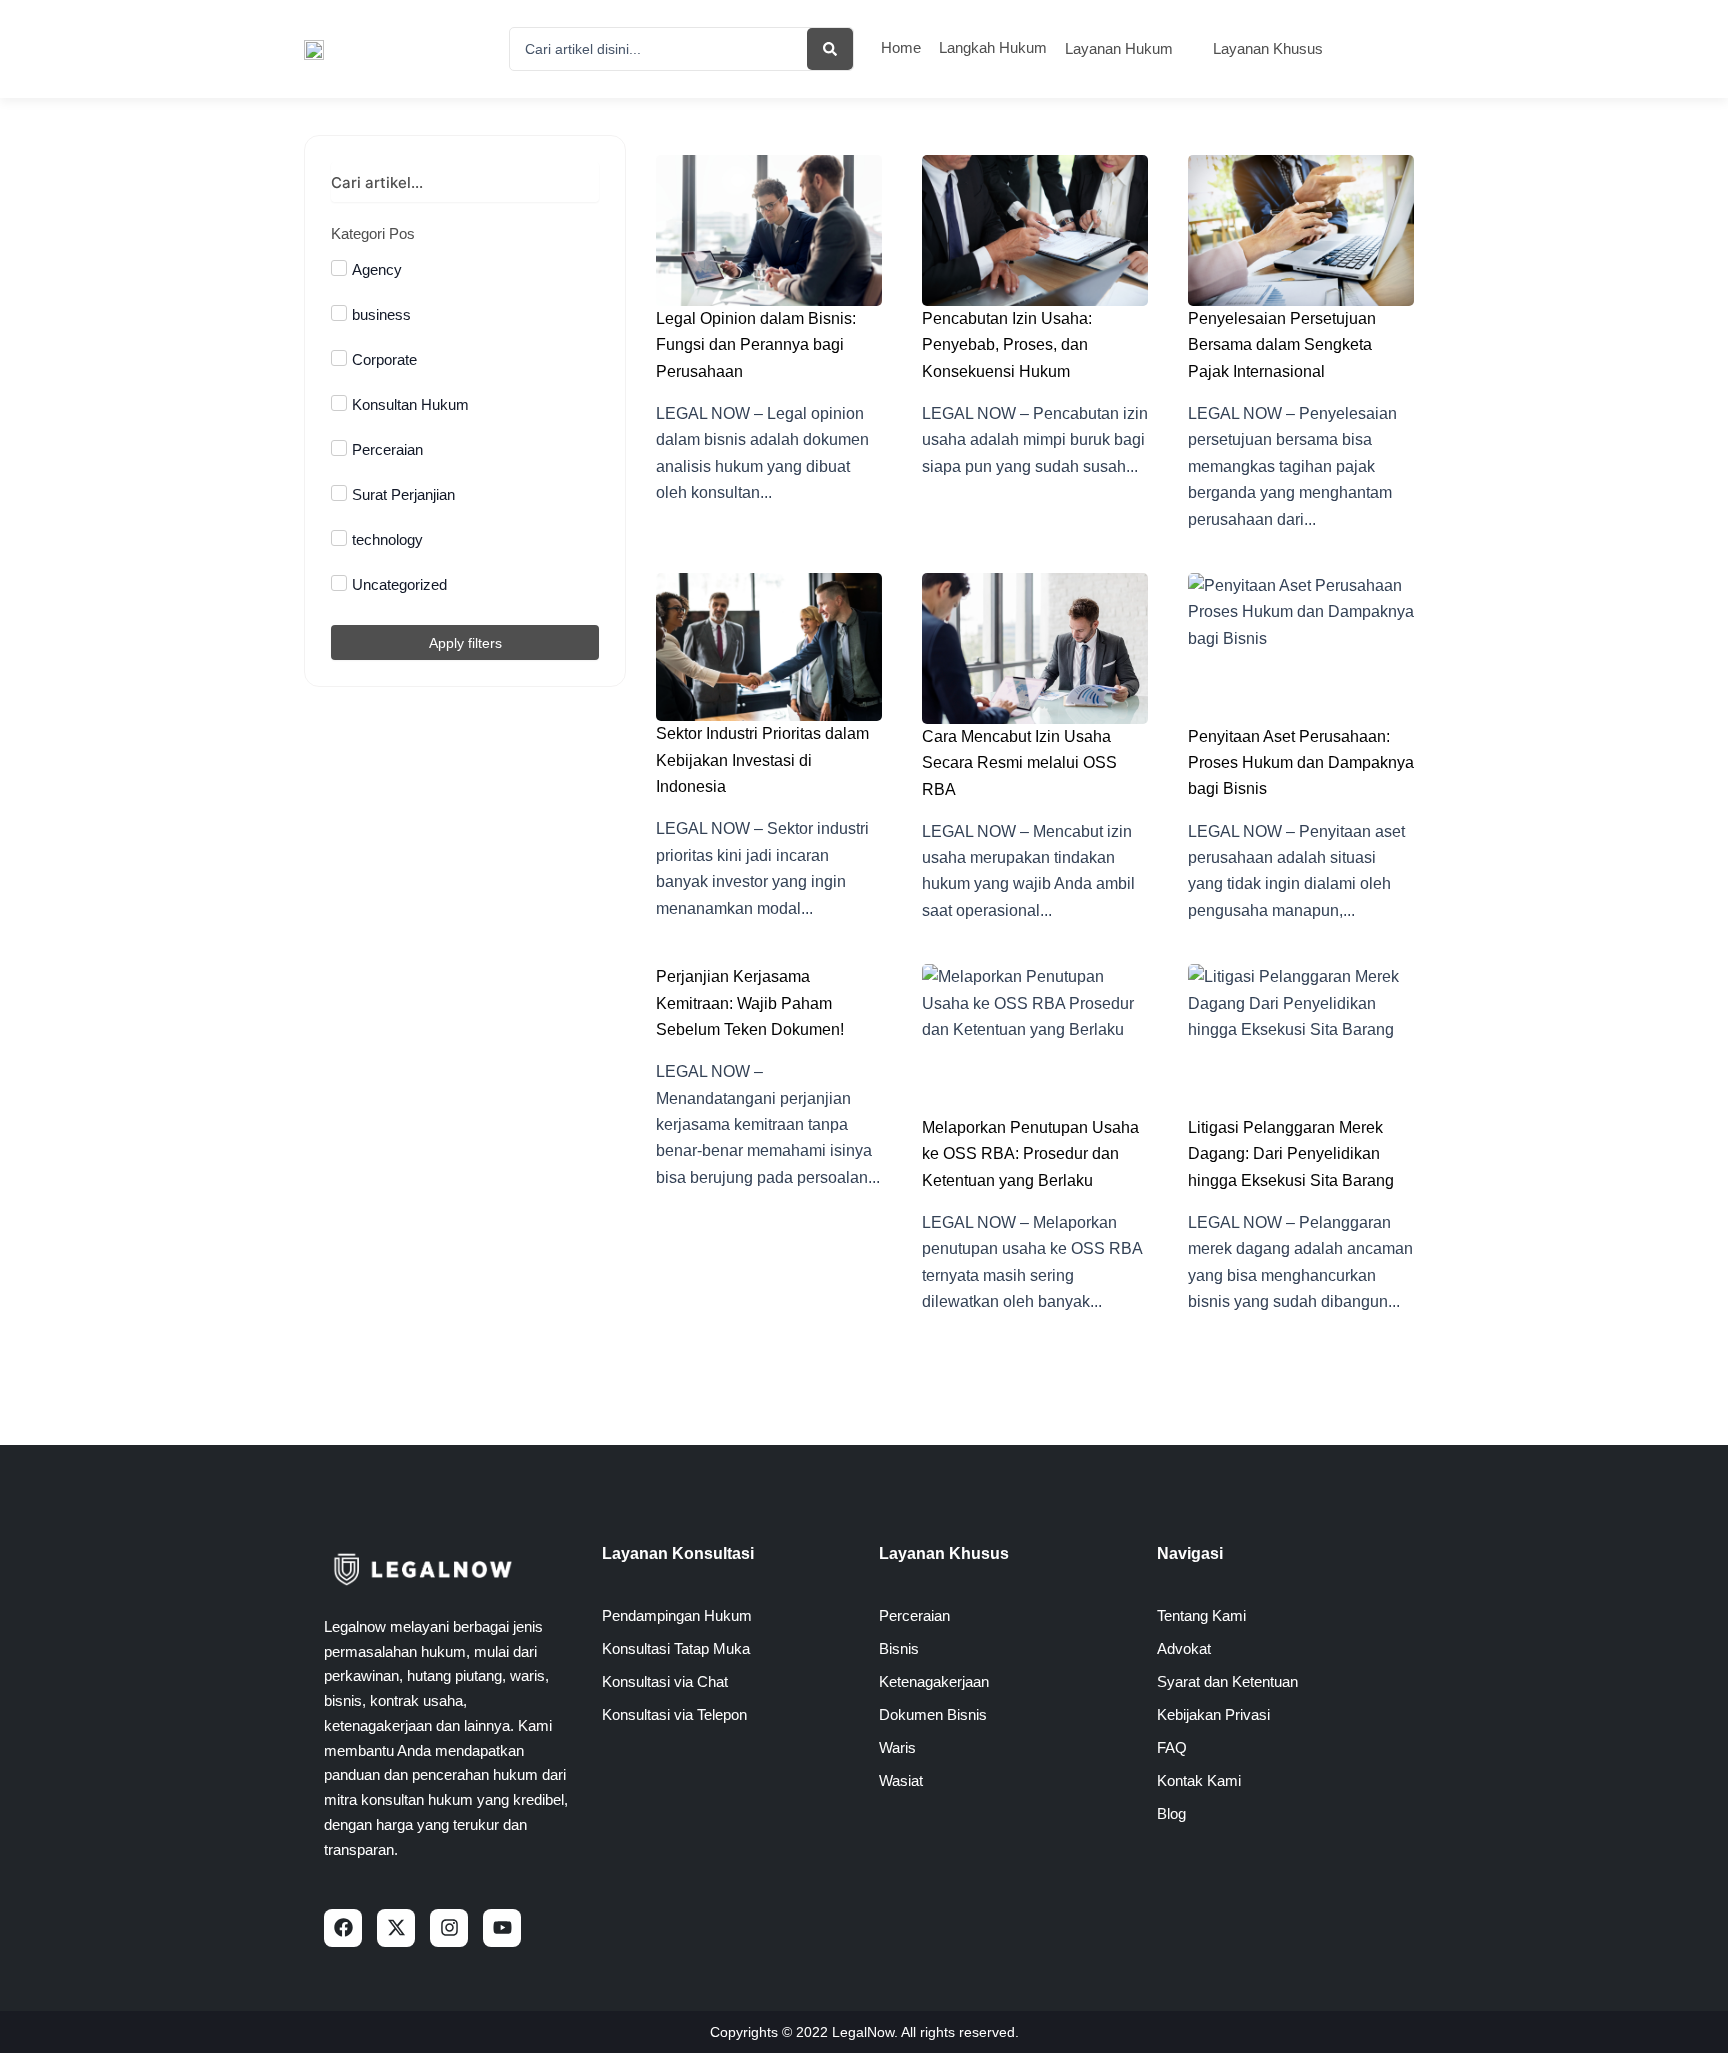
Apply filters (465, 643)
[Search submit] (830, 49)
